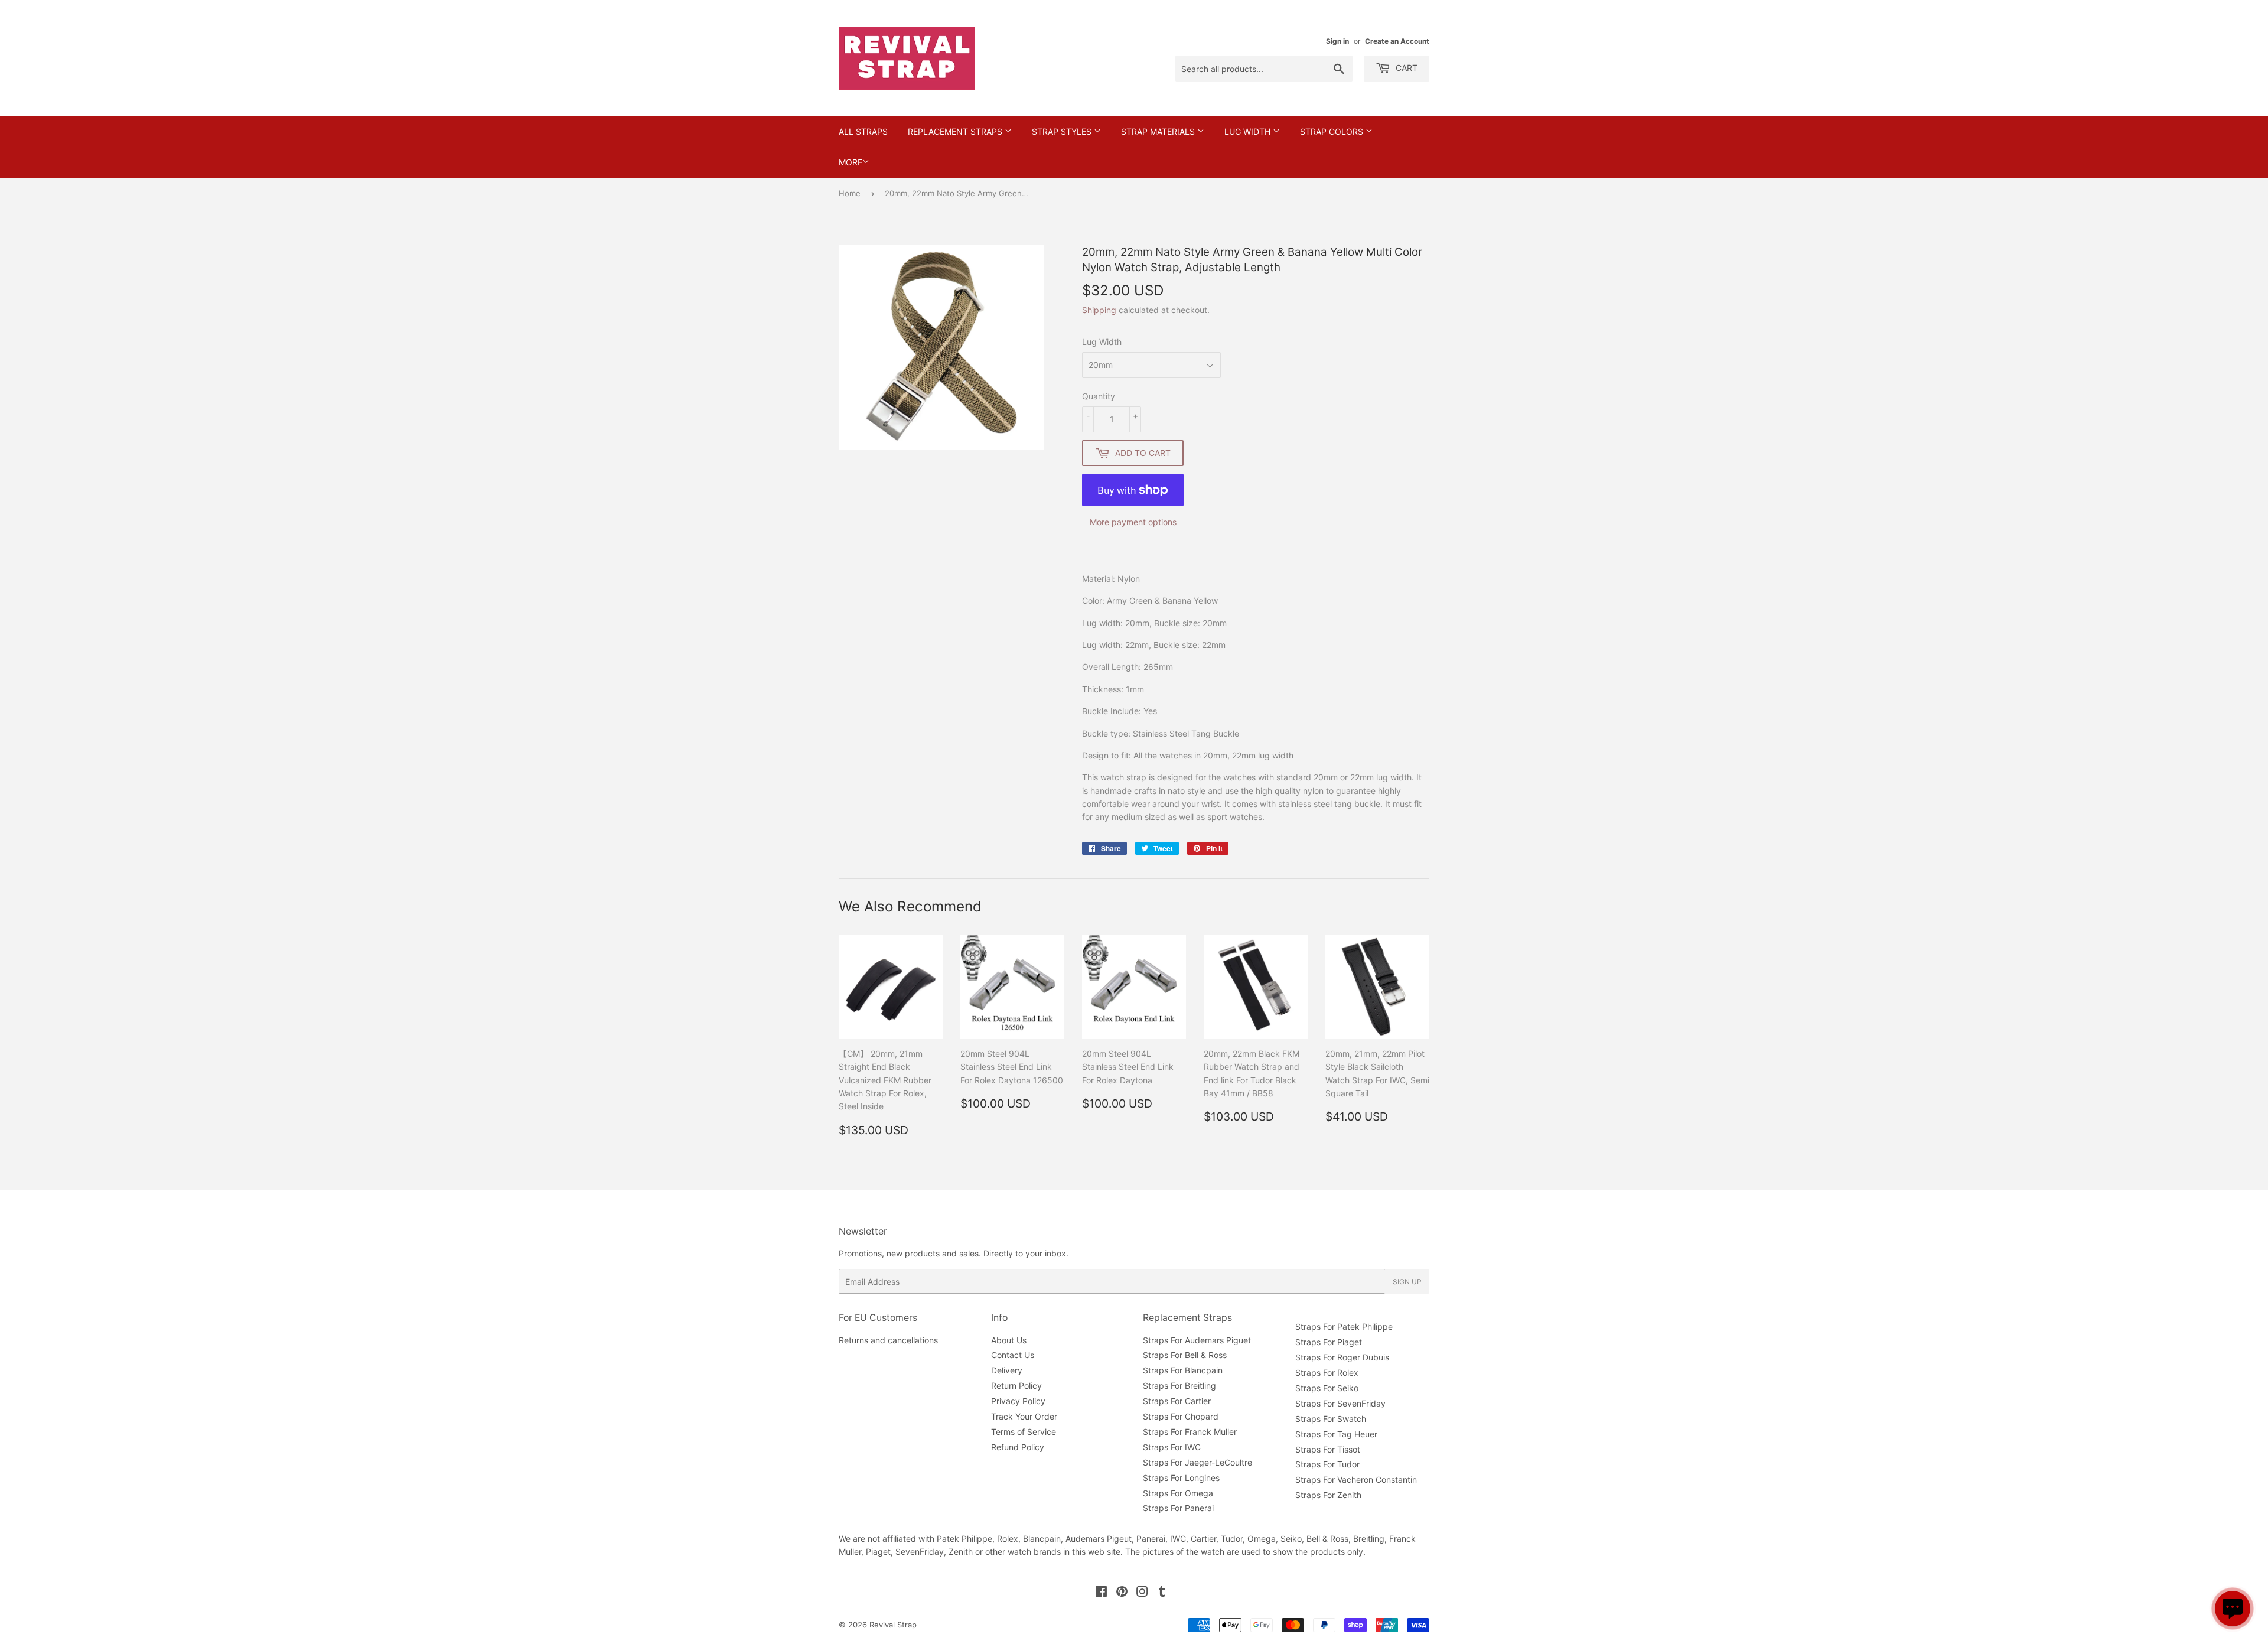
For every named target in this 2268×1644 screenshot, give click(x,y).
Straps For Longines (1181, 1478)
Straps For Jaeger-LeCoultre (1197, 1462)
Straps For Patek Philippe (1344, 1326)
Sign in (1337, 41)
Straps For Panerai (1178, 1508)
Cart (1405, 68)
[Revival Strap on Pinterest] (1122, 1593)
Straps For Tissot (1328, 1449)
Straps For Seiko (1327, 1388)
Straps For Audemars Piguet (1197, 1340)
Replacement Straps (956, 131)
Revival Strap (893, 1625)
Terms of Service (1024, 1432)
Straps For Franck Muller (1190, 1432)
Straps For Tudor (1327, 1464)
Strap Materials (1159, 131)
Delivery (1007, 1370)
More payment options (1133, 522)
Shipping (1099, 310)
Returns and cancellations (888, 1340)
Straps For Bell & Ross (1185, 1355)
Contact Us (1013, 1355)
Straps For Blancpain (1183, 1370)
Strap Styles (1063, 131)
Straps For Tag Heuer (1336, 1434)
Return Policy (1016, 1386)
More (850, 162)
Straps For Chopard (1181, 1416)
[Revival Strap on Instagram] (1142, 1593)
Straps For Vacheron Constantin (1356, 1479)
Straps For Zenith (1328, 1495)
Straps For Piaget (1329, 1342)
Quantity (1099, 396)
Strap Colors (1333, 131)
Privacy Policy (1018, 1401)
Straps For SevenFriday (1340, 1403)
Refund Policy (1018, 1447)
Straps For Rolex (1327, 1373)
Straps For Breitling (1179, 1386)
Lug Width (1249, 131)
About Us (1009, 1340)
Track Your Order (1024, 1416)
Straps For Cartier (1177, 1401)
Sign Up (1407, 1282)
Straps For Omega (1178, 1493)
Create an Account (1397, 41)
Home (850, 193)
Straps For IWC (1172, 1447)
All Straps (863, 131)
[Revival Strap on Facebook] (1101, 1593)
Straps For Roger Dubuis (1342, 1357)
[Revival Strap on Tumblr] (1162, 1593)
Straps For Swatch (1331, 1419)
